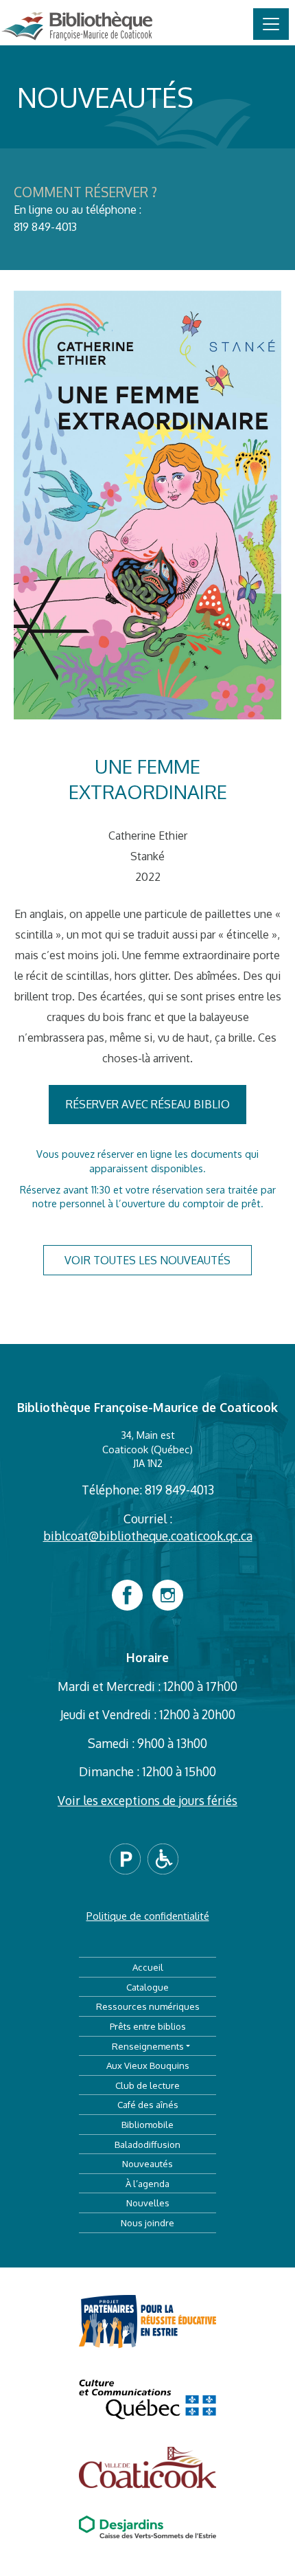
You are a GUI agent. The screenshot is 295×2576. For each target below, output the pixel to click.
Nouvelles (148, 2203)
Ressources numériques (148, 2006)
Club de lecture (147, 2085)
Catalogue (147, 1987)
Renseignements (148, 2046)
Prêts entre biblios (148, 2026)
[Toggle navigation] (271, 24)
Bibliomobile (147, 2124)
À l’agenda (147, 2183)
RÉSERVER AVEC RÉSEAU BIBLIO (148, 1104)
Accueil (148, 1967)
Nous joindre (147, 2222)
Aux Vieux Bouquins (148, 2065)
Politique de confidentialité (148, 1916)
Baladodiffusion (147, 2144)
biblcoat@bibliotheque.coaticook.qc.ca (148, 1536)
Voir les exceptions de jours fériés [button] (147, 1800)
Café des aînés (148, 2104)
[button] (129, 1858)
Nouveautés (147, 2163)
